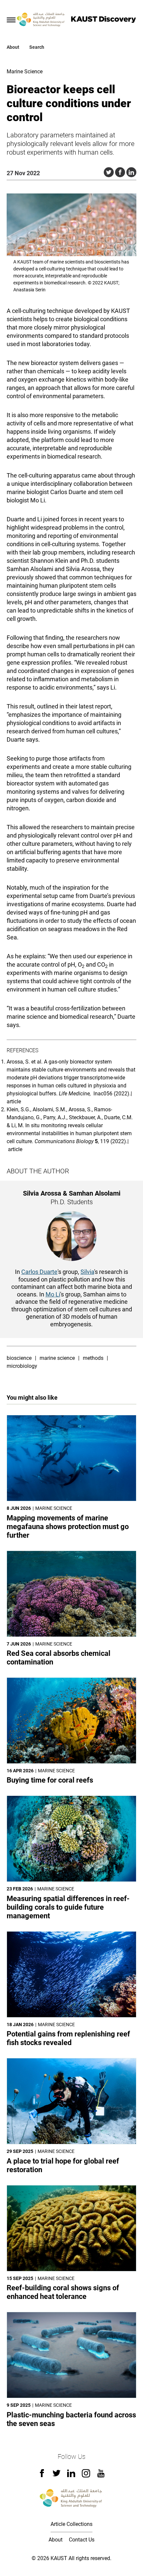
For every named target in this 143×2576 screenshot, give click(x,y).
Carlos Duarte (39, 1272)
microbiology (22, 1366)
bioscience (19, 1358)
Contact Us (82, 2540)
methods (93, 1358)
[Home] (41, 20)
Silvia (87, 1272)
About (13, 47)
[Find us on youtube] (101, 2476)
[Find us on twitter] (57, 2475)
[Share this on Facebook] (120, 172)
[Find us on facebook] (42, 2475)
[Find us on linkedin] (71, 2475)
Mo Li (53, 1294)
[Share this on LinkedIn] (131, 172)
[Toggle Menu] (11, 20)
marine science (57, 1358)
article (14, 1102)
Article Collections (71, 2524)
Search (37, 47)
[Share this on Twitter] (109, 172)
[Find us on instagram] (86, 2476)
